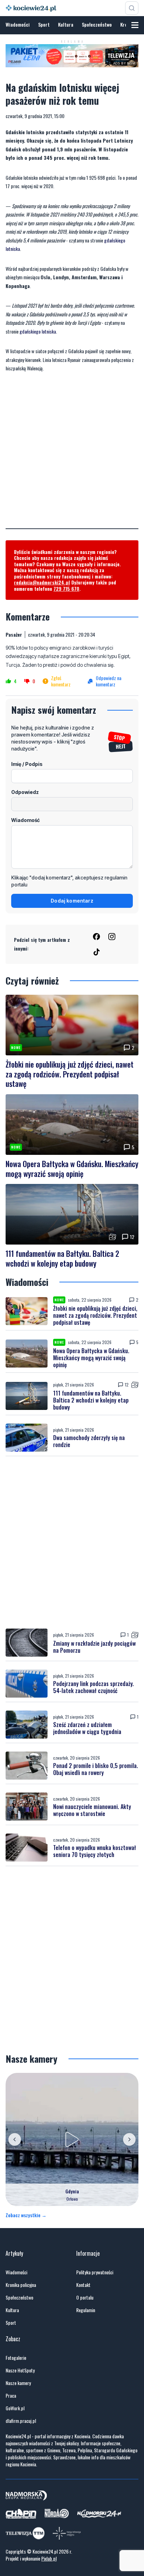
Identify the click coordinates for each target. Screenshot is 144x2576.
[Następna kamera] (129, 2139)
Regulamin (86, 2310)
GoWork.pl (15, 2408)
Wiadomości (18, 24)
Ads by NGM (124, 63)
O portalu (85, 2297)
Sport (44, 24)
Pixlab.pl (49, 2558)
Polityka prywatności (95, 2272)
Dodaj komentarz (72, 901)
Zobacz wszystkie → (26, 2215)
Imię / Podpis (27, 764)
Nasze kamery (18, 2383)
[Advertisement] (72, 456)
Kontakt (83, 2285)
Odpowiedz (25, 792)
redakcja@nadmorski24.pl (42, 582)
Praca (11, 2396)
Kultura (66, 24)
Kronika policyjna (21, 2285)
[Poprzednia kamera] (15, 2139)
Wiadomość (26, 820)
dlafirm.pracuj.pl (21, 2421)
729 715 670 (66, 588)
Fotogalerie (16, 2358)
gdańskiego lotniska (38, 331)
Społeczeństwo (97, 24)
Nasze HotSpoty (20, 2370)
